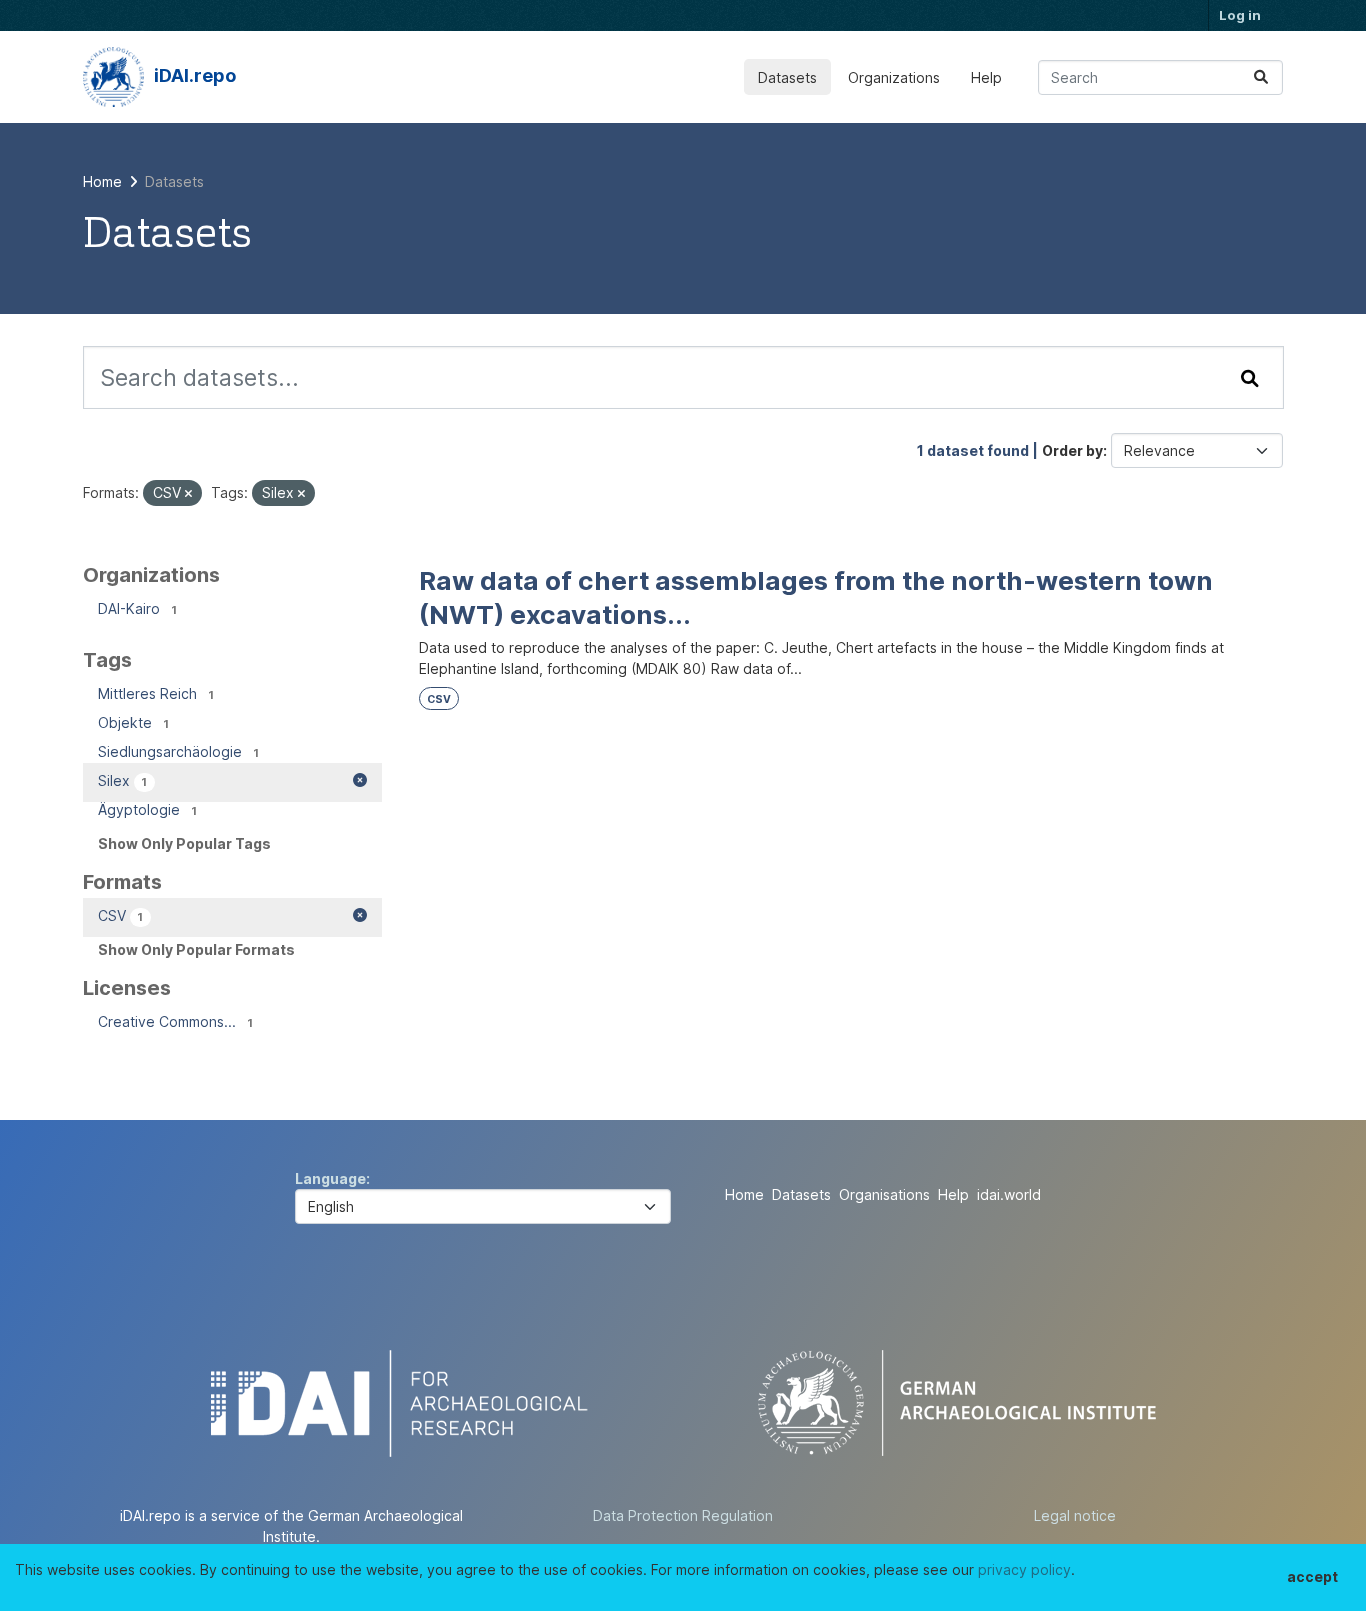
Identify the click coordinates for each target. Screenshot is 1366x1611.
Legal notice (1075, 1515)
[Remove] (188, 494)
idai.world (1009, 1194)
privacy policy (1024, 1569)
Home (744, 1194)
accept (1312, 1576)
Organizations (894, 77)
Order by (1072, 450)
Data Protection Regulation (683, 1515)
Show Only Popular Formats (196, 949)
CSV (439, 699)
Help (986, 77)
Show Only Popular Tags (184, 843)
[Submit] (1261, 77)
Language (330, 1178)
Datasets (787, 77)
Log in (1240, 15)
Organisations (884, 1194)
